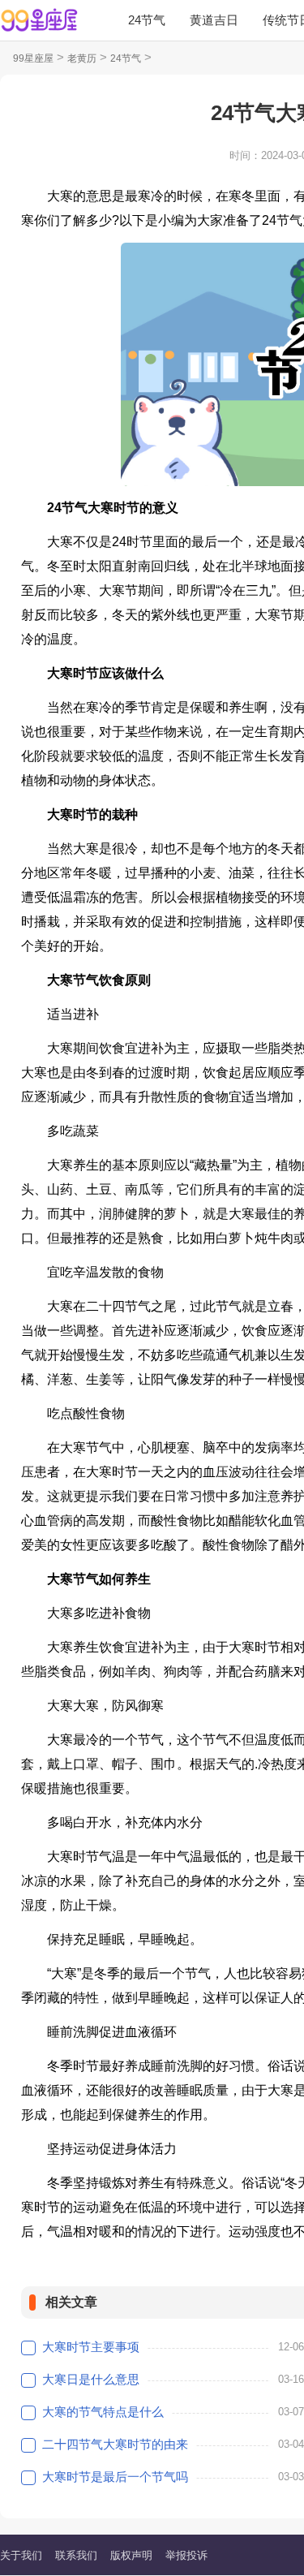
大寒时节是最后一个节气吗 (115, 2477)
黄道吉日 (214, 20)
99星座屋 (33, 58)
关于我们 (21, 2555)
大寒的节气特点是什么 (103, 2412)
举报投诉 (186, 2555)
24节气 (147, 20)
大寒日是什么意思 (91, 2379)
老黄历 (82, 58)
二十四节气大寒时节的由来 (115, 2444)
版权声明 (131, 2555)
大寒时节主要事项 (91, 2347)
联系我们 (76, 2555)
